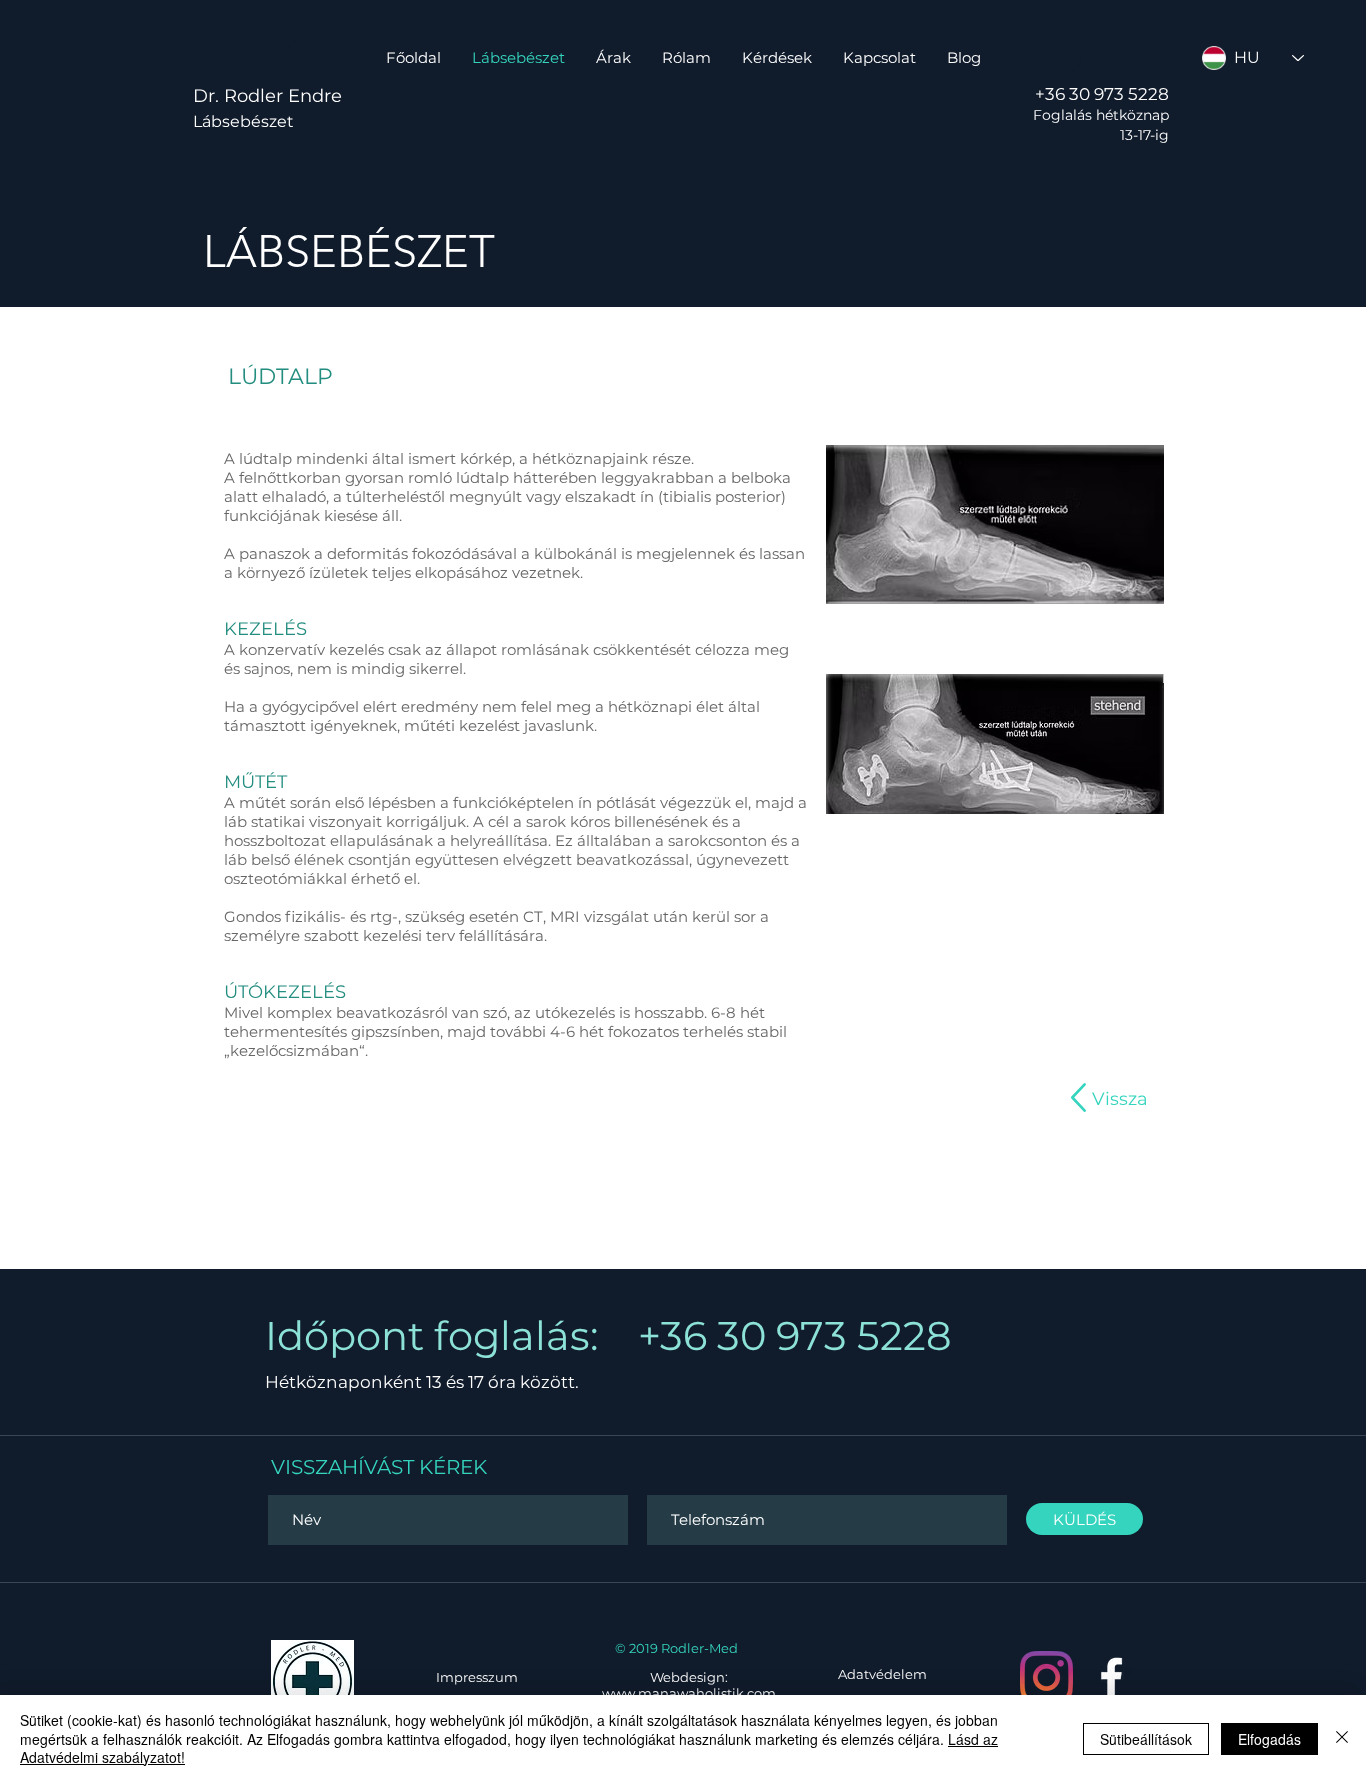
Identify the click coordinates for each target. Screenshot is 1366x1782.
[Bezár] (1342, 1738)
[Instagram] (1046, 1677)
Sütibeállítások (1146, 1739)
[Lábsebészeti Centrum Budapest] (1111, 1677)
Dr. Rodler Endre (267, 96)
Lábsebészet (243, 121)
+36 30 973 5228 (1102, 94)
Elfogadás (1269, 1739)
